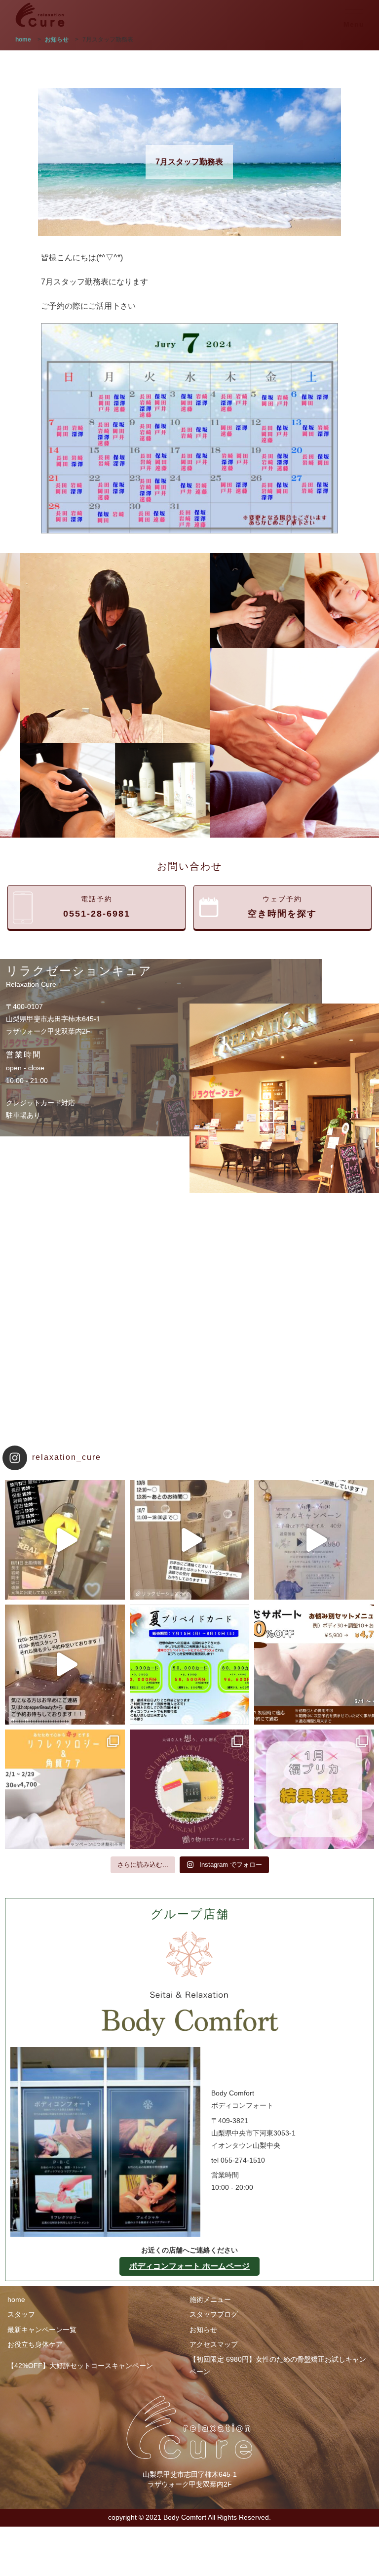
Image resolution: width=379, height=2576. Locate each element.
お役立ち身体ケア (35, 2344)
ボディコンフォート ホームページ (189, 2266)
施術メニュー (210, 2299)
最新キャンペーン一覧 (42, 2330)
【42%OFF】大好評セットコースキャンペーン (80, 2366)
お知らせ (203, 2330)
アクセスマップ (214, 2344)
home (16, 2299)
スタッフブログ (214, 2314)
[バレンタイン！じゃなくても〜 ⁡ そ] (190, 1790)
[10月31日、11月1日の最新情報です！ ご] (65, 1540)
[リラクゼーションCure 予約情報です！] (190, 1540)
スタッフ (21, 2314)
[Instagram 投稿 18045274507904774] (65, 1665)
